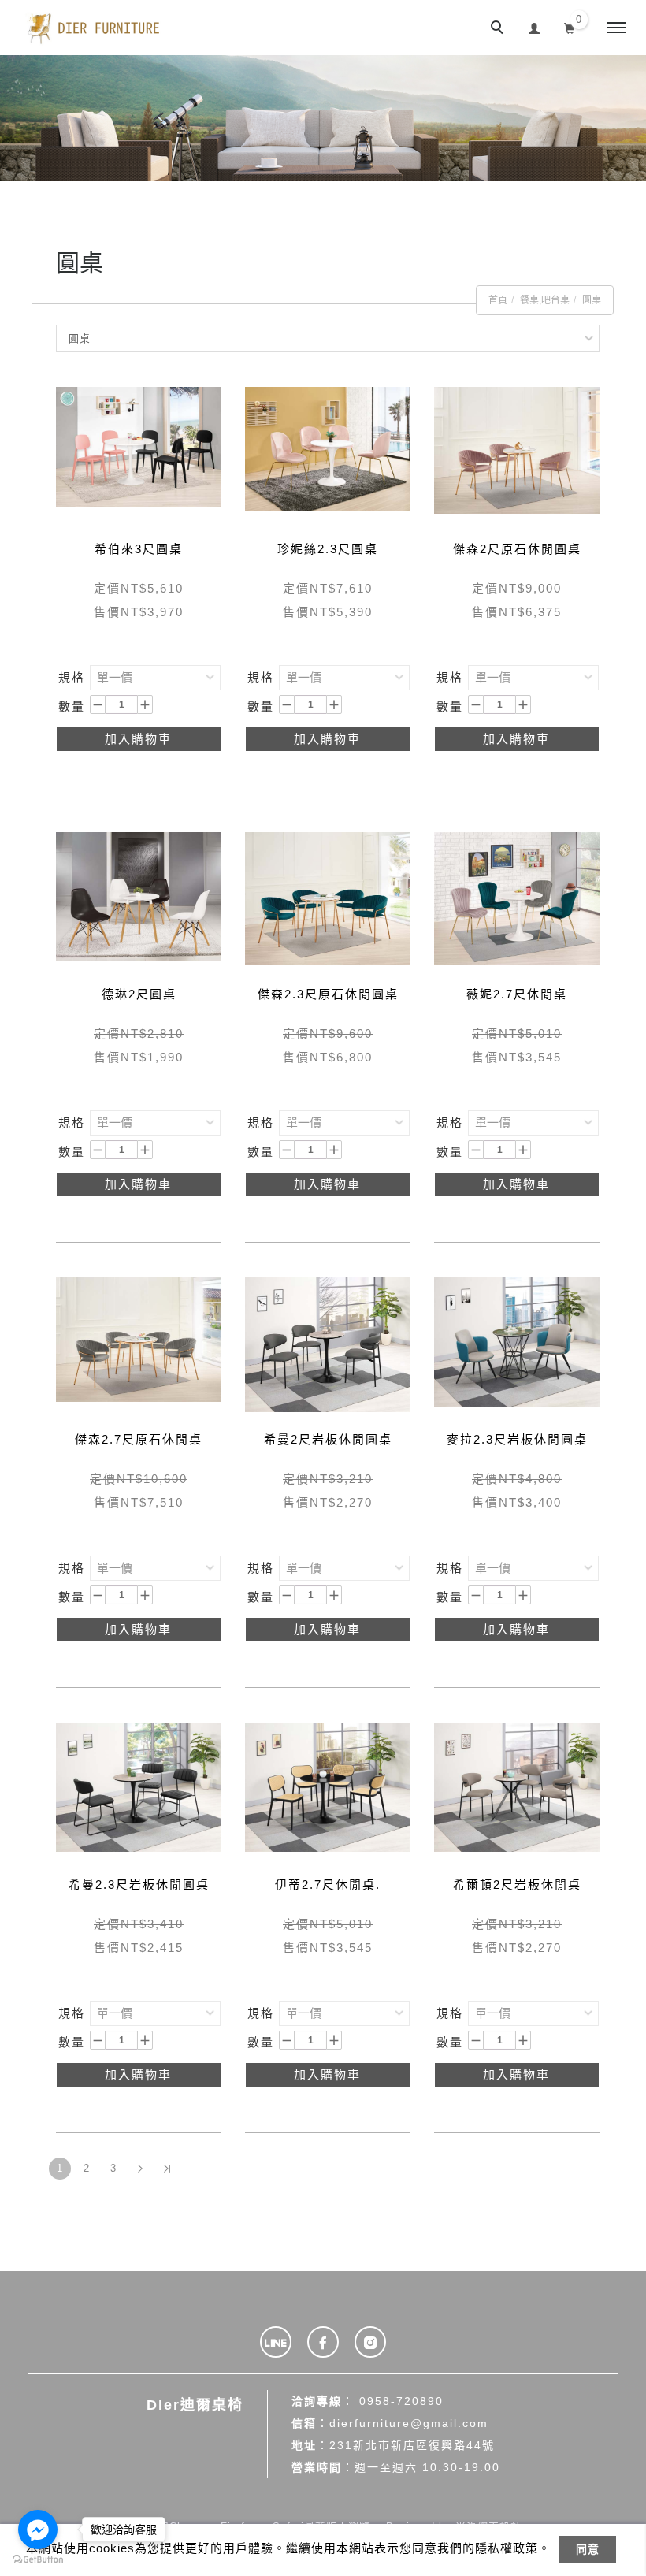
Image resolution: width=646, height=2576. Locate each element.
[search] (499, 29)
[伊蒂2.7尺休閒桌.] (328, 1786)
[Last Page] (167, 2169)
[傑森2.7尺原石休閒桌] (139, 1338)
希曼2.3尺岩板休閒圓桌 (139, 1885)
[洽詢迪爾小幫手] (276, 2342)
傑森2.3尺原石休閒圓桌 (328, 994)
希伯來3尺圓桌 (139, 549)
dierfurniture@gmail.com (409, 2423)
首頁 (498, 300)
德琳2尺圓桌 (139, 994)
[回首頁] (95, 28)
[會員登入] (535, 26)
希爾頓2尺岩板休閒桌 (517, 1885)
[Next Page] (140, 2169)
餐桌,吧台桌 (545, 300)
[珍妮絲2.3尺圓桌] (328, 448)
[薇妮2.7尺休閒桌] (517, 897)
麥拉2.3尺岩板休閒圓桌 (517, 1439)
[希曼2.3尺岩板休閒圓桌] (139, 1786)
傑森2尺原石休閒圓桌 (517, 549)
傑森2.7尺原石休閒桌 (139, 1439)
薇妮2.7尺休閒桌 (517, 994)
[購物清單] (570, 27)
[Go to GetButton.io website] (38, 2560)
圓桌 (592, 300)
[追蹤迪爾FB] (323, 2342)
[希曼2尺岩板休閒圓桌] (328, 1343)
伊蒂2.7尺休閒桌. (328, 1885)
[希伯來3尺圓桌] (139, 446)
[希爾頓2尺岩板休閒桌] (517, 1786)
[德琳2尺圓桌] (139, 895)
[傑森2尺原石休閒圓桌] (517, 449)
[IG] (370, 2342)
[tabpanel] (323, 118)
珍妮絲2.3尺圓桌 (328, 549)
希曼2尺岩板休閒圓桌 (328, 1439)
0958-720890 (401, 2401)
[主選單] (617, 28)
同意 (588, 2549)
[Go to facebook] (38, 2530)
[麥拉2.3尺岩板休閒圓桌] (517, 1341)
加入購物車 (138, 739)
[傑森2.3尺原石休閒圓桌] (328, 897)
